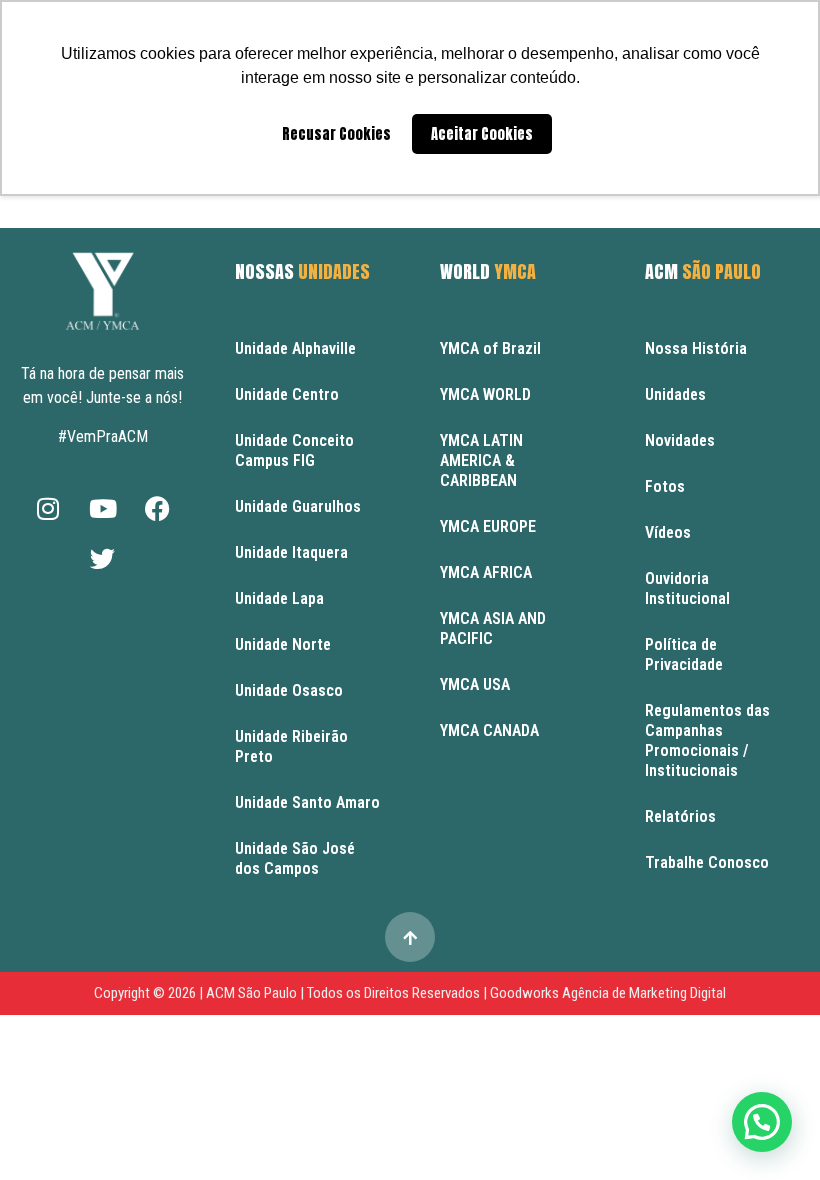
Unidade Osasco (289, 690)
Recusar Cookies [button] (336, 134)
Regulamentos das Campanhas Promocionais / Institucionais (707, 740)
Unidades (675, 394)
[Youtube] (103, 508)
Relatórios (680, 816)
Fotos (665, 486)
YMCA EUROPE (488, 526)
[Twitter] (103, 558)
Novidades (680, 440)
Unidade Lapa (279, 598)
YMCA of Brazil (490, 348)
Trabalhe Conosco (707, 862)
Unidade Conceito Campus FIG (294, 450)
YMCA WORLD (485, 394)
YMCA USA (475, 684)
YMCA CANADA (489, 730)
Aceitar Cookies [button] (482, 134)
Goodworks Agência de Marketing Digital (608, 993)
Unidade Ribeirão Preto (291, 746)
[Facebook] (158, 508)
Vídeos (668, 532)
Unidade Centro (287, 394)
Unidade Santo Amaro (307, 802)
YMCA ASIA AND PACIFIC (493, 628)
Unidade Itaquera (291, 552)
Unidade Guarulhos (298, 506)
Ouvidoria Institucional (687, 588)
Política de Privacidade (684, 654)
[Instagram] (48, 508)
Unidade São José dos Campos (295, 858)
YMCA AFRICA (486, 572)
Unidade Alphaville (295, 348)
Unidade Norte (283, 644)
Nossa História (696, 348)
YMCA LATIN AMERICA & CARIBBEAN (481, 460)
